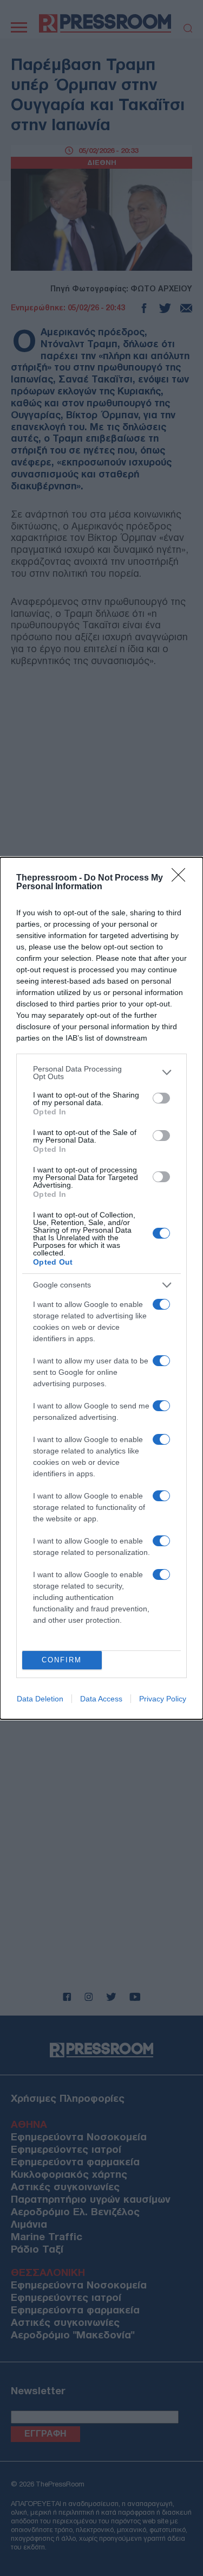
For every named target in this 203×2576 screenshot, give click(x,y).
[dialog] (101, 1288)
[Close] (182, 878)
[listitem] (101, 1073)
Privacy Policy (163, 1699)
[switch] (161, 1098)
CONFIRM (62, 1660)
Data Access (101, 1699)
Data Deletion (40, 1699)
